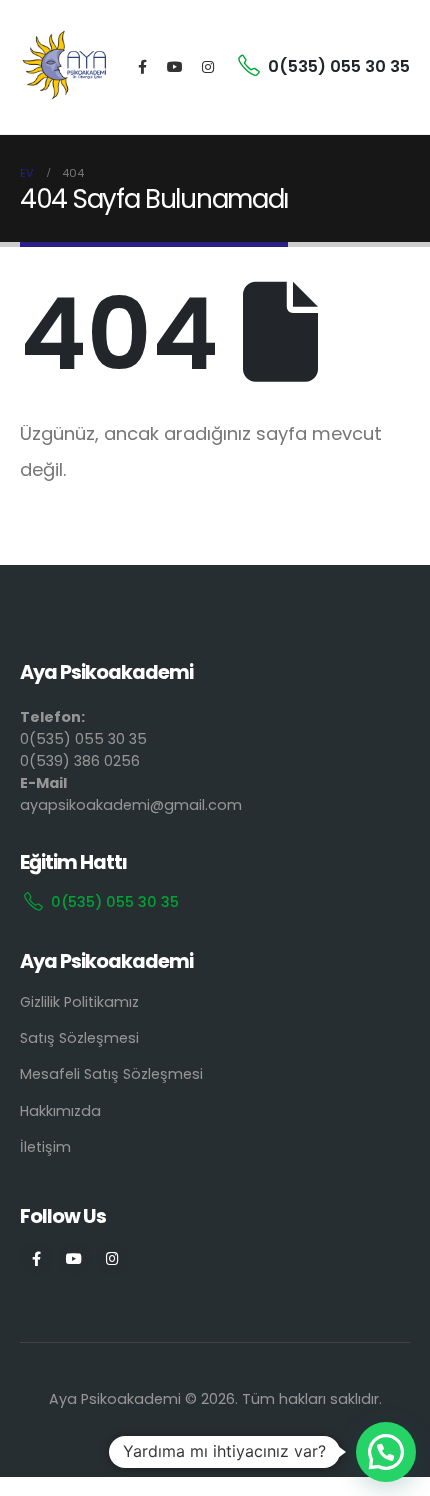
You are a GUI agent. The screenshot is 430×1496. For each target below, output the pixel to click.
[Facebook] (142, 67)
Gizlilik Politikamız (79, 1002)
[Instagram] (208, 67)
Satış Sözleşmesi (79, 1038)
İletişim (45, 1147)
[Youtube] (175, 67)
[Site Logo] (65, 67)
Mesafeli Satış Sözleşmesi (111, 1074)
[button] (386, 1452)
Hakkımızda (60, 1111)
